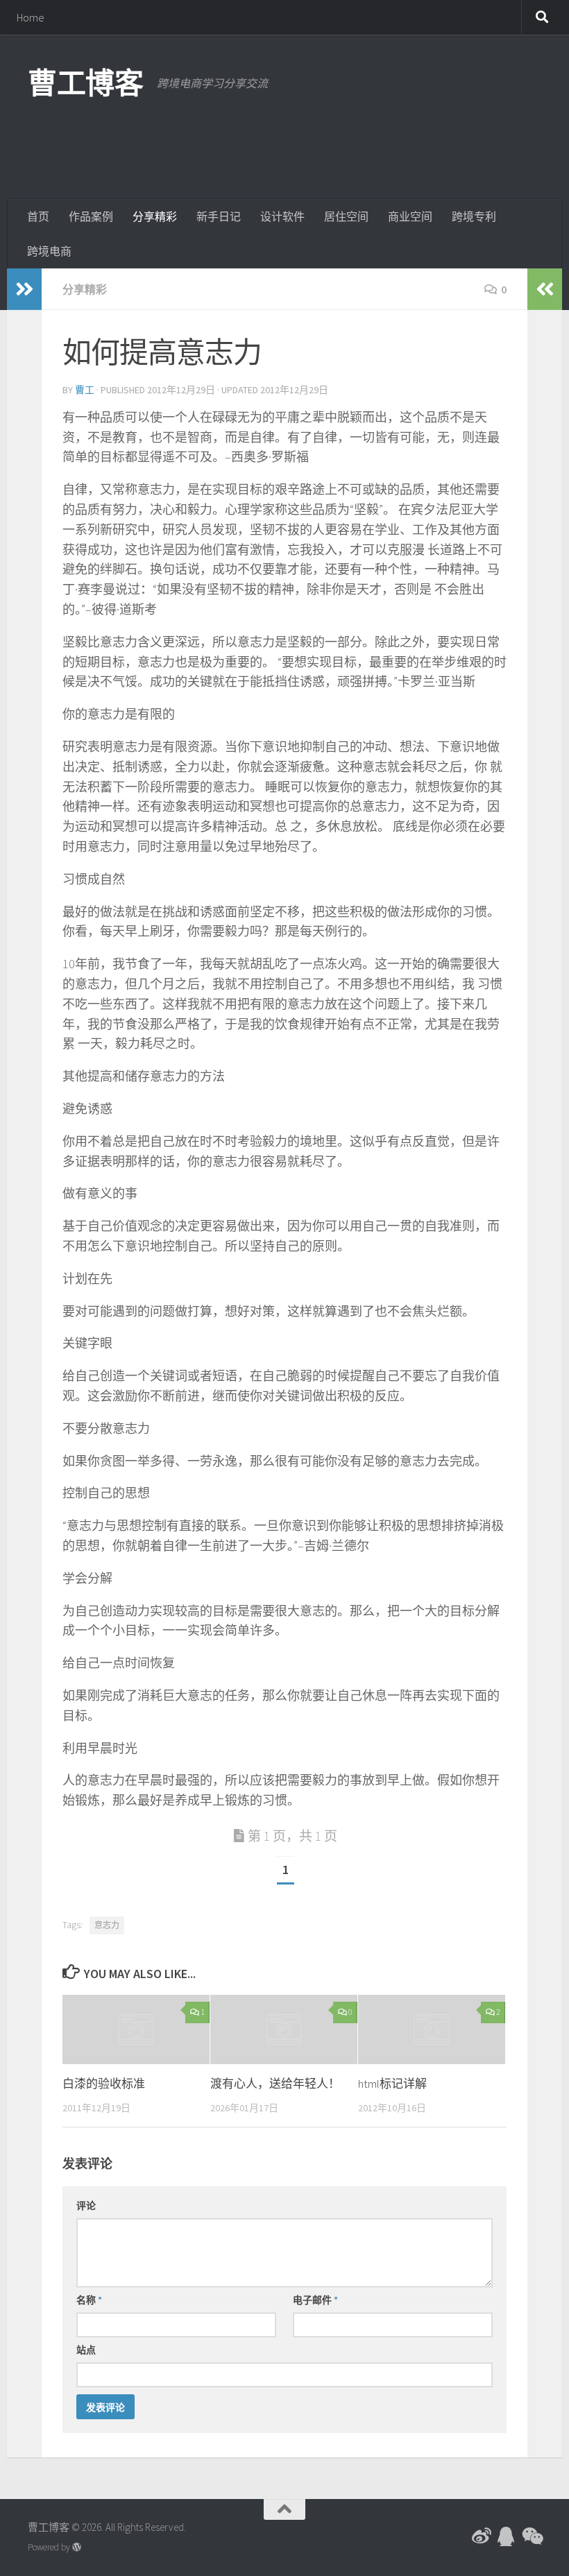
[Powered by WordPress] (77, 2547)
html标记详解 (392, 2084)
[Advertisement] (289, 142)
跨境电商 (49, 251)
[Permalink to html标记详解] (432, 2029)
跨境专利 (474, 216)
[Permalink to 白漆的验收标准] (136, 2029)
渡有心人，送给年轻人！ (275, 2084)
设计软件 (282, 216)
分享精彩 (155, 216)
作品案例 (91, 216)
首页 (38, 216)
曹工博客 (85, 83)
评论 (86, 2206)
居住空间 (346, 216)
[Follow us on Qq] (507, 2536)
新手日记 (219, 216)
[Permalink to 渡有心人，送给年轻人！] (284, 2029)
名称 (89, 2300)
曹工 (85, 390)
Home (31, 17)
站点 (86, 2350)
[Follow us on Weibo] (482, 2536)
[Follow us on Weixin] (532, 2536)
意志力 (107, 1925)
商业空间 (410, 216)
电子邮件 (315, 2300)
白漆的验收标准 (104, 2084)
